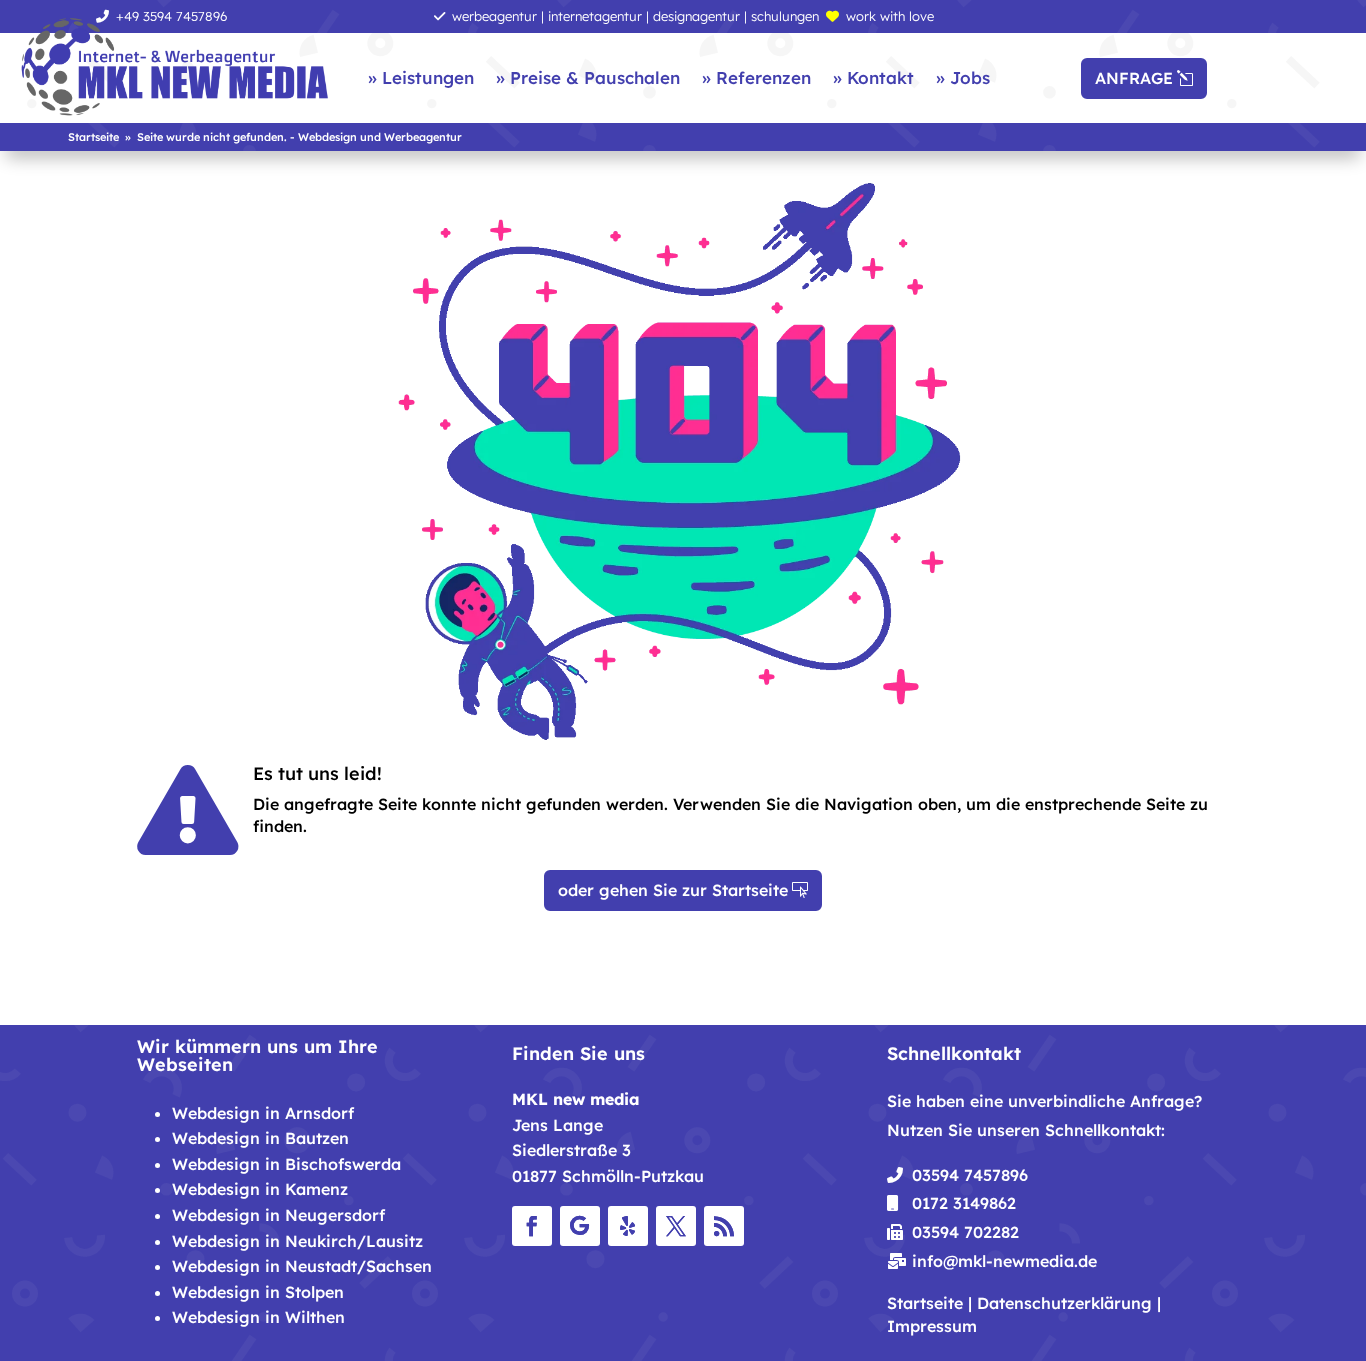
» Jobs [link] (963, 77)
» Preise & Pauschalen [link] (588, 77)
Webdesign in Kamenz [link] (260, 1189)
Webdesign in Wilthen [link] (258, 1317)
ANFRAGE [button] (1134, 78)
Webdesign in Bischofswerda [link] (286, 1164)
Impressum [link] (932, 1326)
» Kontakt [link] (873, 77)
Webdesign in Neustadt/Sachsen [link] (302, 1266)
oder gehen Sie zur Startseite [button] (673, 890)
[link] (175, 68)
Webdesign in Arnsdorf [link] (263, 1113)
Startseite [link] (925, 1303)
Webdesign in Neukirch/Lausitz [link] (297, 1241)
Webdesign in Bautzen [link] (260, 1138)
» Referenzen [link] (756, 77)
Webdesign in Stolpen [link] (258, 1292)
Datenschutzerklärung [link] (1064, 1303)
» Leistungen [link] (421, 77)
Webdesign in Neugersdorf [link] (278, 1215)
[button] (532, 1226)
